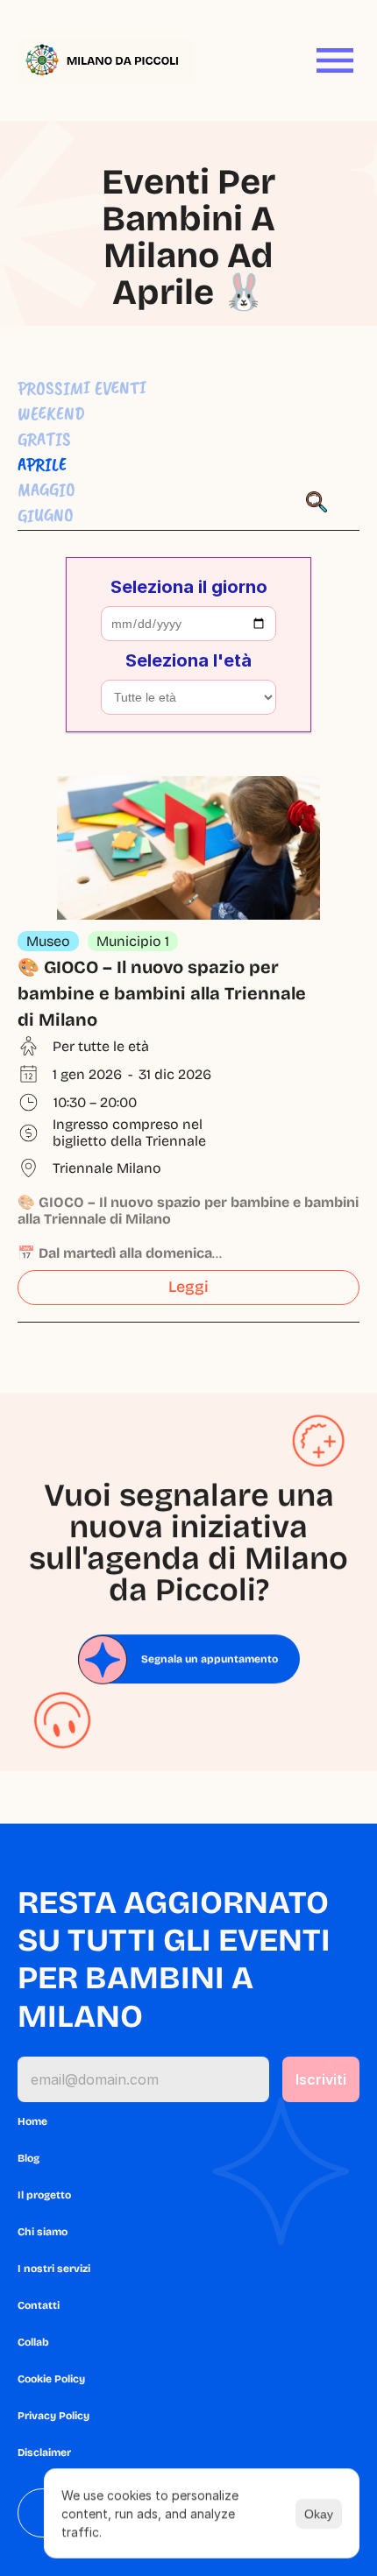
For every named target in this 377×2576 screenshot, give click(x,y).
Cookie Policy (51, 2379)
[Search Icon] (317, 502)
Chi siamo (43, 2232)
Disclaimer (44, 2452)
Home (32, 2121)
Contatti (39, 2305)
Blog (28, 2158)
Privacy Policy (53, 2416)
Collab (33, 2342)
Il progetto (44, 2195)
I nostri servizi (54, 2269)
